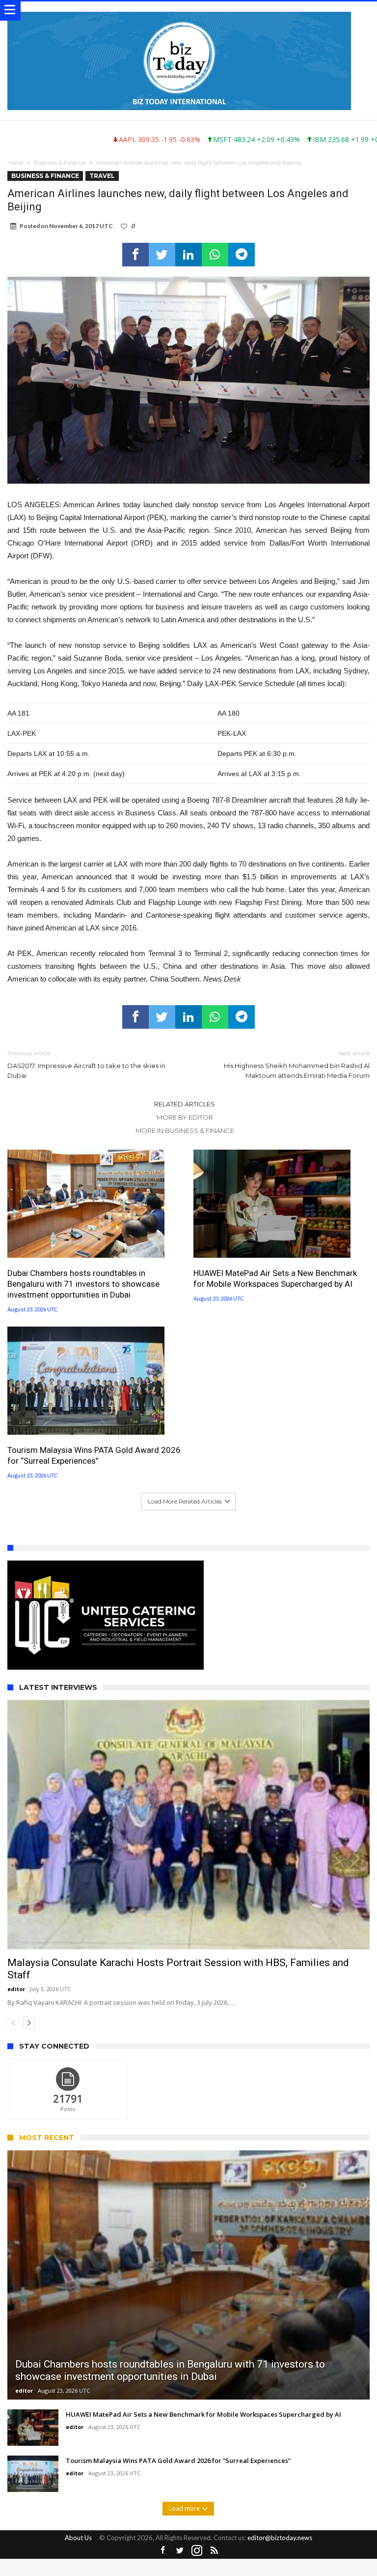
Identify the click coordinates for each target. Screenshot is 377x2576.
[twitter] (162, 255)
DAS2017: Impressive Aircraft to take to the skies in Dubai (86, 1064)
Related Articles (185, 1104)
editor (16, 2022)
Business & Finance (60, 163)
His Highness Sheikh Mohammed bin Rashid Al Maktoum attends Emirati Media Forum (297, 1064)
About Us (78, 2571)
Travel (102, 176)
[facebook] (135, 255)
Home (15, 163)
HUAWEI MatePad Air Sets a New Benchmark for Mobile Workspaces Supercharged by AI (275, 1278)
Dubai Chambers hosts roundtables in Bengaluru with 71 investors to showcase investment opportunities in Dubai (83, 1284)
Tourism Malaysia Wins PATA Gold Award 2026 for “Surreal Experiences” (94, 1455)
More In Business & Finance (185, 1130)
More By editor (185, 1117)
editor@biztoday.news (280, 2571)
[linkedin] (188, 255)
